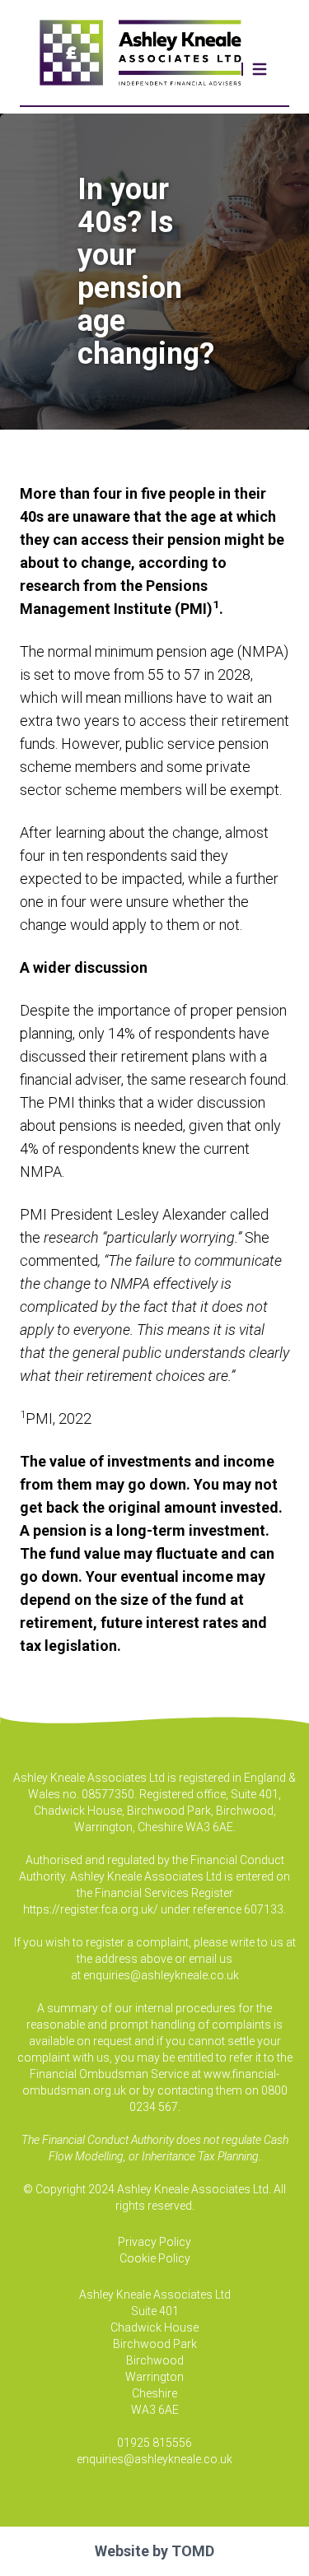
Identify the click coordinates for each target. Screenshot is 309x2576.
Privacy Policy (154, 2242)
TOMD (193, 2551)
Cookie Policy (155, 2258)
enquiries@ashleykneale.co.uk (161, 1975)
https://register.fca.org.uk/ (91, 1909)
